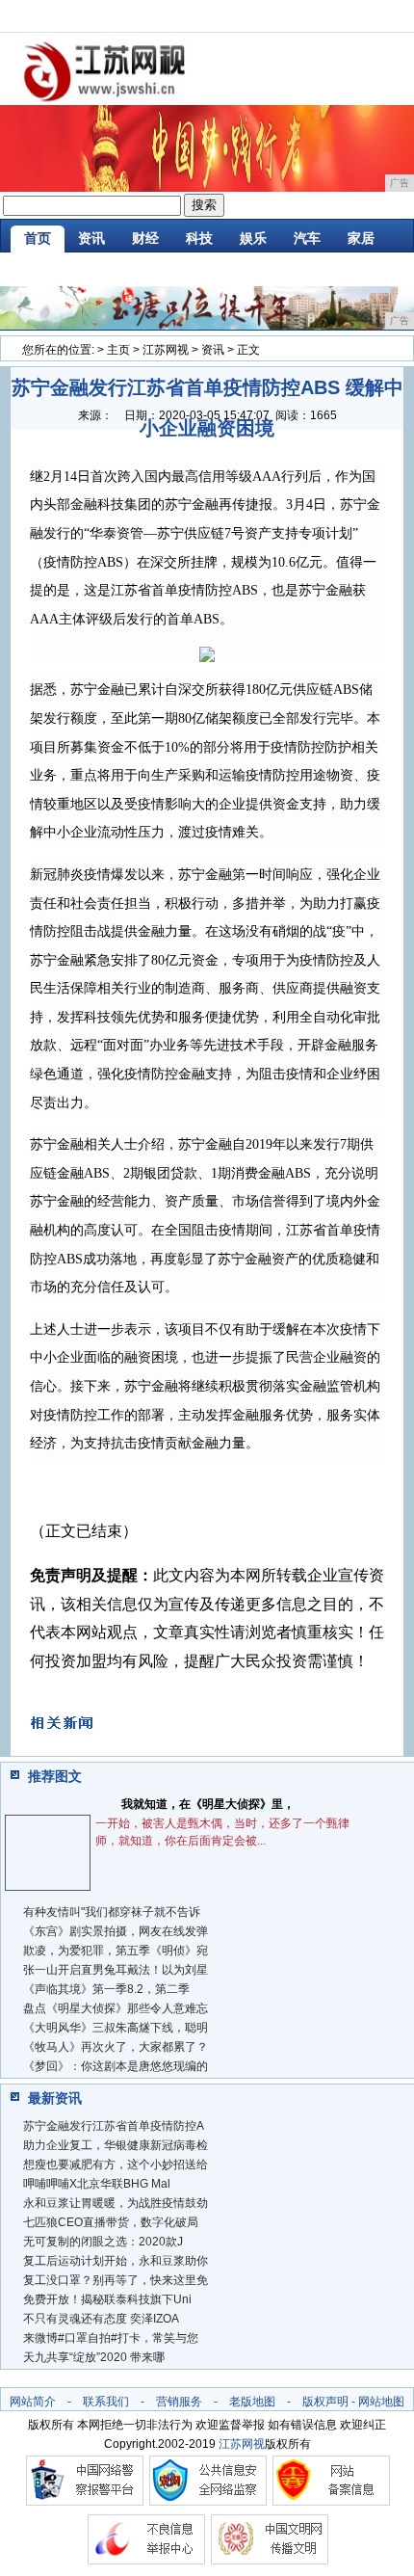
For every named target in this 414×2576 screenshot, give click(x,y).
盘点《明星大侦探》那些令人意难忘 (116, 2008)
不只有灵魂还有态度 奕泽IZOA (101, 2319)
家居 (361, 238)
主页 (118, 350)
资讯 (91, 238)
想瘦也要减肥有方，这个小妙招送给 (116, 2164)
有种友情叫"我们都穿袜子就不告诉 (112, 1912)
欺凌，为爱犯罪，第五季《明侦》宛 (116, 1951)
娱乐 (253, 238)
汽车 (307, 238)
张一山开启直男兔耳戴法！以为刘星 (116, 1970)
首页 (38, 238)
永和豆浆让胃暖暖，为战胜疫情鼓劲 (116, 2203)
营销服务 (179, 2402)
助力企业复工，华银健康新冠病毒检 (116, 2145)
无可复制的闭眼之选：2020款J (103, 2242)
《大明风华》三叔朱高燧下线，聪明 (116, 2028)
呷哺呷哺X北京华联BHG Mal (97, 2184)
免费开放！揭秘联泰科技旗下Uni (107, 2299)
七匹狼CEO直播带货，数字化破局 (111, 2222)
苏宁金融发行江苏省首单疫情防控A (114, 2126)
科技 (199, 238)
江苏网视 (166, 350)
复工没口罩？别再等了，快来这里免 (116, 2280)
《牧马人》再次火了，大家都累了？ (116, 2047)
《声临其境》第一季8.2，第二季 (106, 1989)
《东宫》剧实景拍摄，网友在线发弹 (116, 1931)
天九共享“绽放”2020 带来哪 (94, 2357)
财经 (145, 238)
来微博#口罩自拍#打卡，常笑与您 (111, 2338)
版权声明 (325, 2402)
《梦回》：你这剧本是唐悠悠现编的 (116, 2066)
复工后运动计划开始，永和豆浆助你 (116, 2261)
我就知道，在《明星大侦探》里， (208, 1804)
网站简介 (33, 2402)
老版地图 (252, 2402)
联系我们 (106, 2402)
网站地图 (381, 2402)
